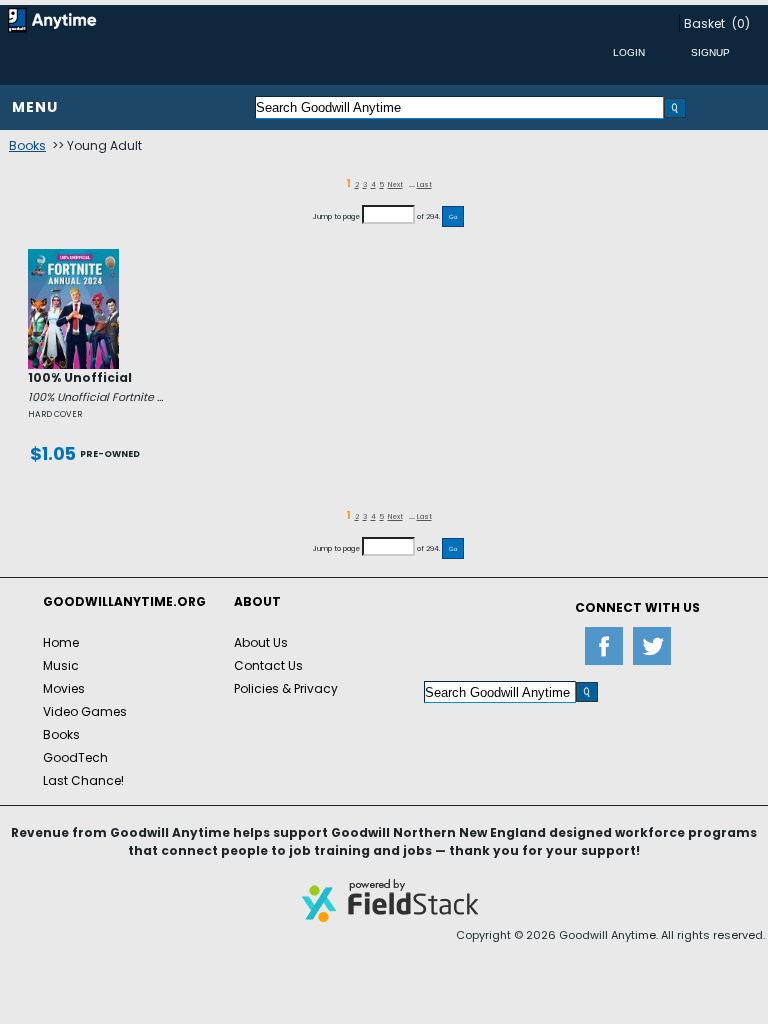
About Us (261, 642)
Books (27, 145)
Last (424, 184)
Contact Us (268, 665)
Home (61, 642)
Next (395, 184)
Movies (64, 688)
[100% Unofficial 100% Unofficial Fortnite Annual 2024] (73, 257)
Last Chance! (83, 780)
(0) (741, 23)
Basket (704, 23)
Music (61, 665)
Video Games (85, 711)
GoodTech (75, 757)
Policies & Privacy (286, 688)
